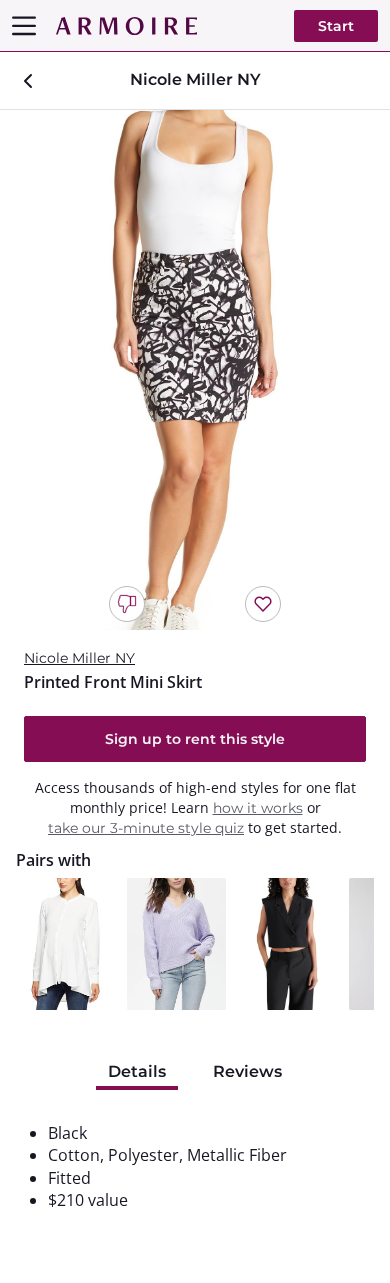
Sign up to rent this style (195, 739)
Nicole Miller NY (79, 658)
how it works (258, 808)
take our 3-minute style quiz (146, 828)
